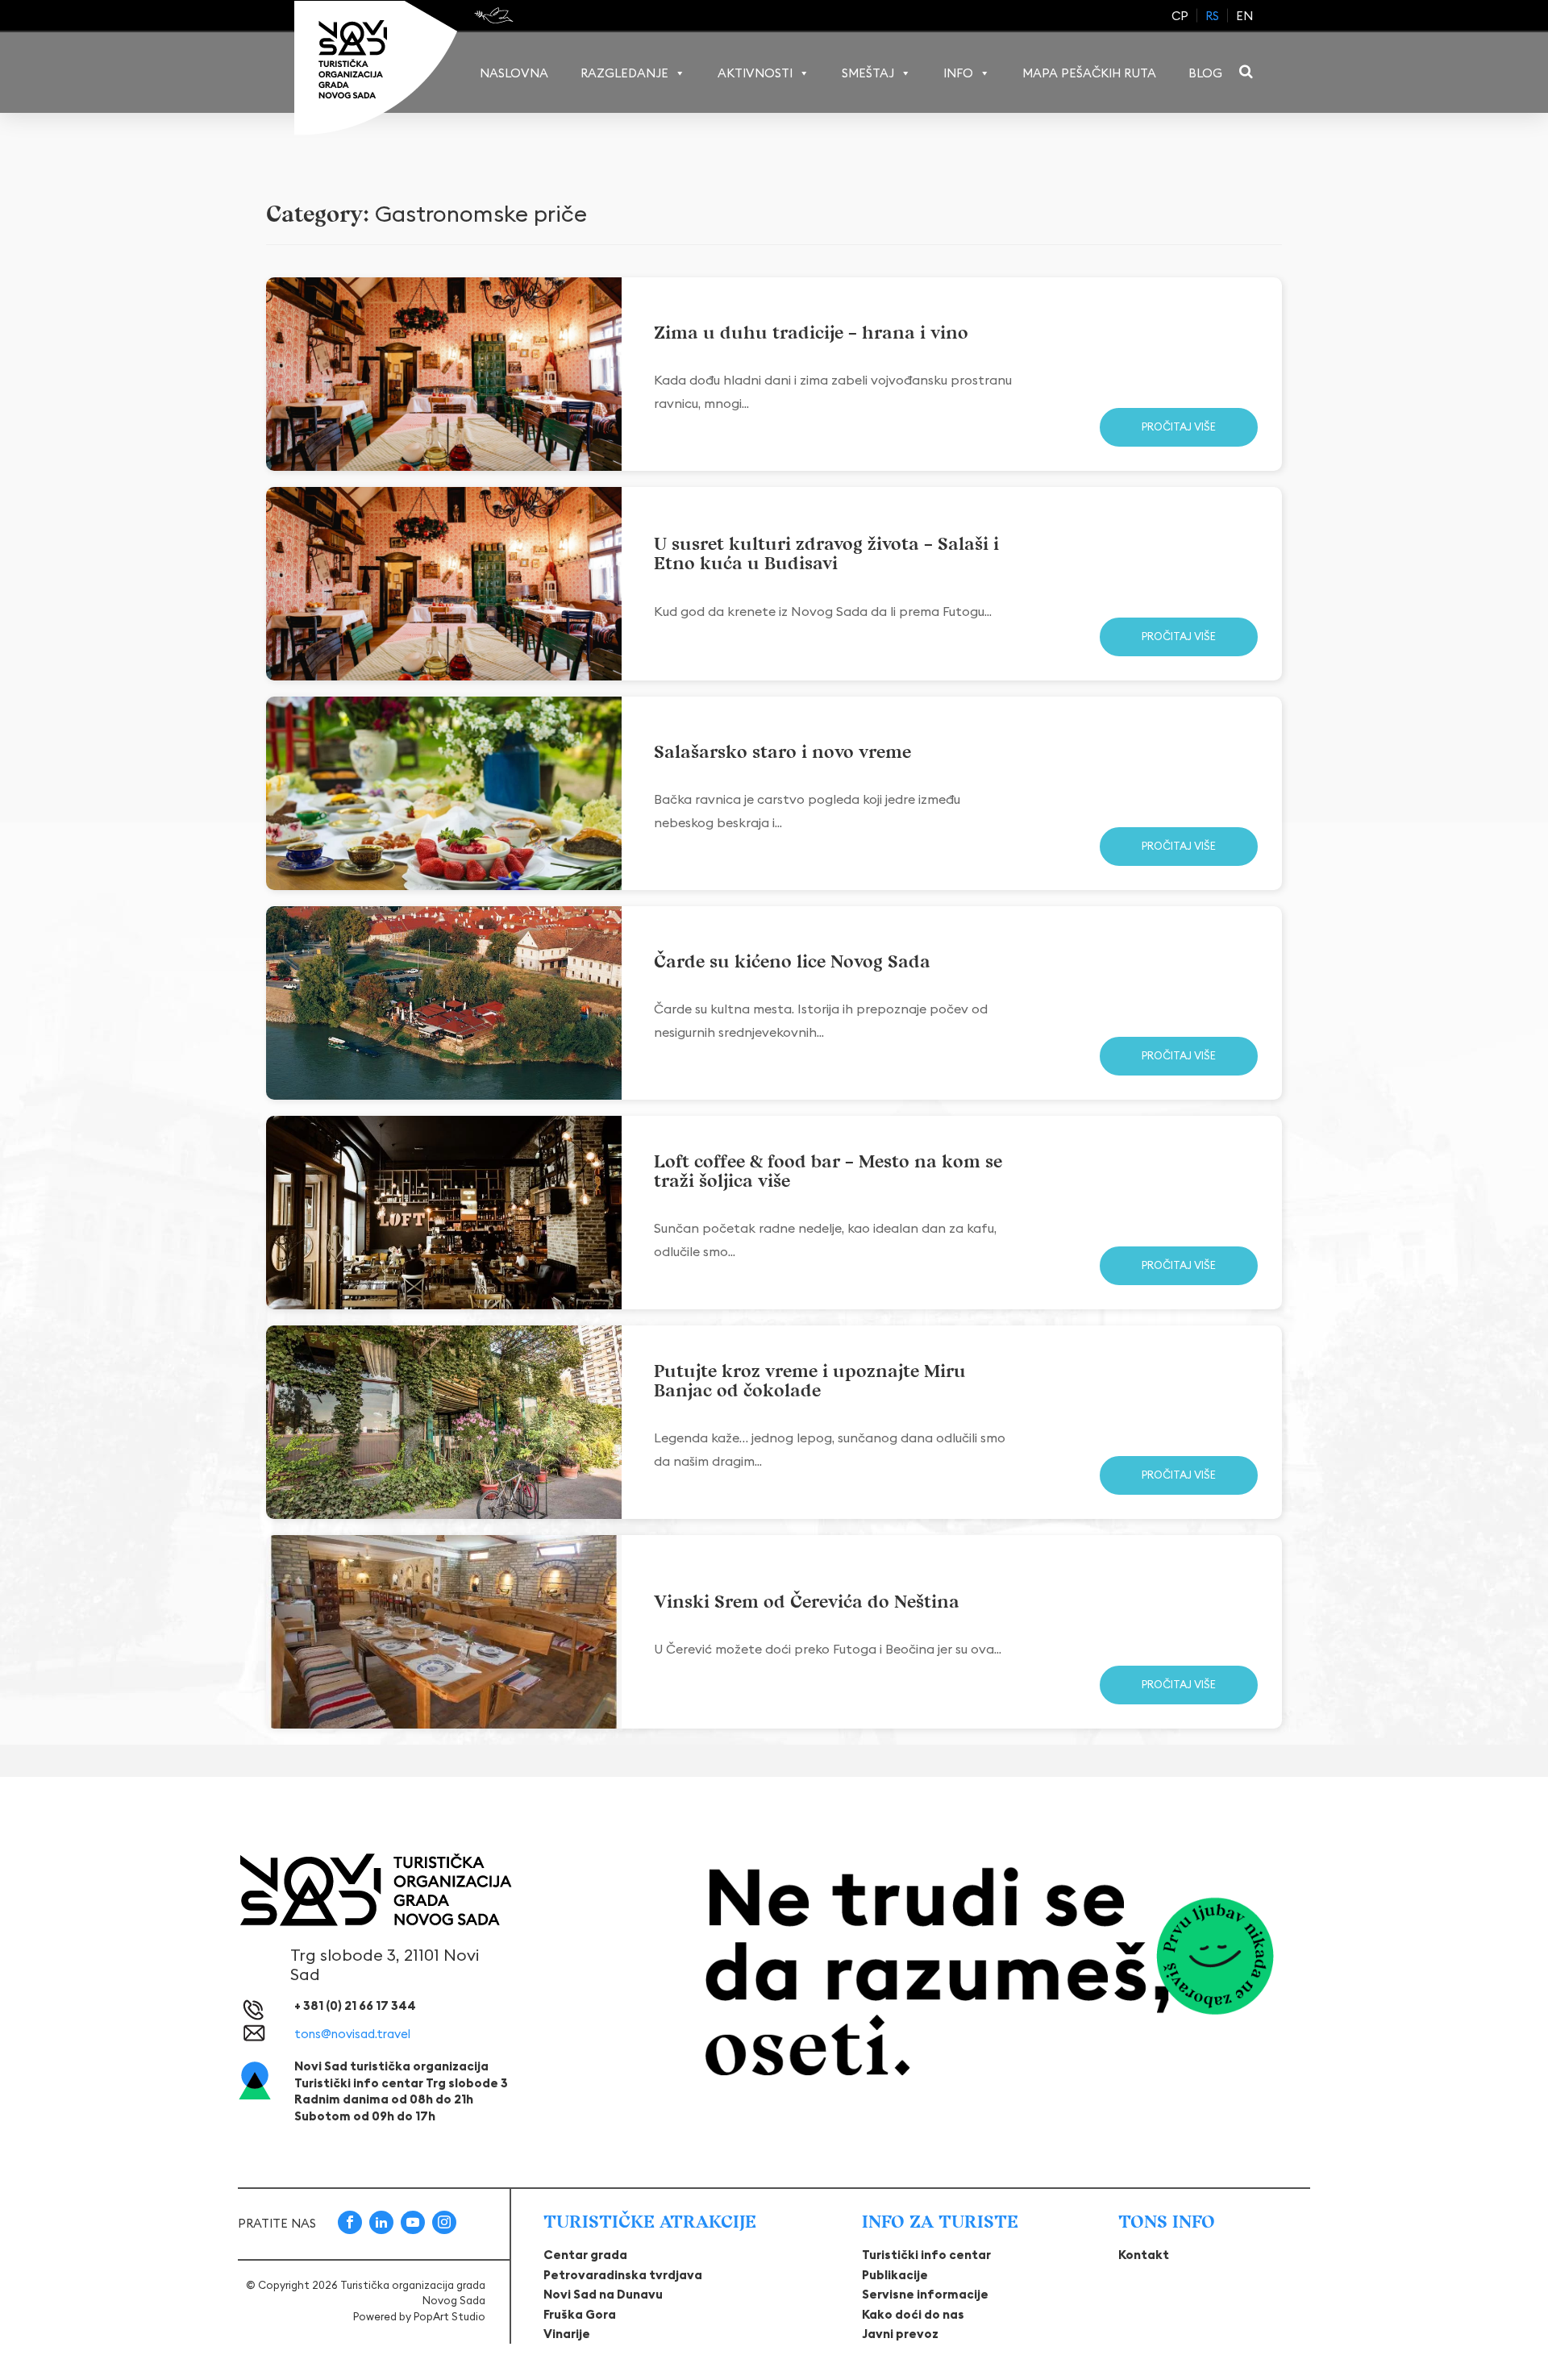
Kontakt (1144, 2255)
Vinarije (567, 2334)
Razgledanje (624, 73)
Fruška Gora (580, 2314)
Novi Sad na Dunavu (603, 2294)
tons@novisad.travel (352, 2034)
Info (958, 73)
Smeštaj (868, 73)
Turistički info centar (926, 2255)
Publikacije (895, 2275)
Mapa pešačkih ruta (1089, 73)
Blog (1205, 73)
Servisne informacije (925, 2294)
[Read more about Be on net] (495, 15)
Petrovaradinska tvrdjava (623, 2275)
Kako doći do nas (913, 2314)
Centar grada (585, 2255)
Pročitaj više (1179, 426)
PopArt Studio (449, 2316)
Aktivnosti (755, 73)
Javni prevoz (900, 2334)
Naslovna (514, 73)
